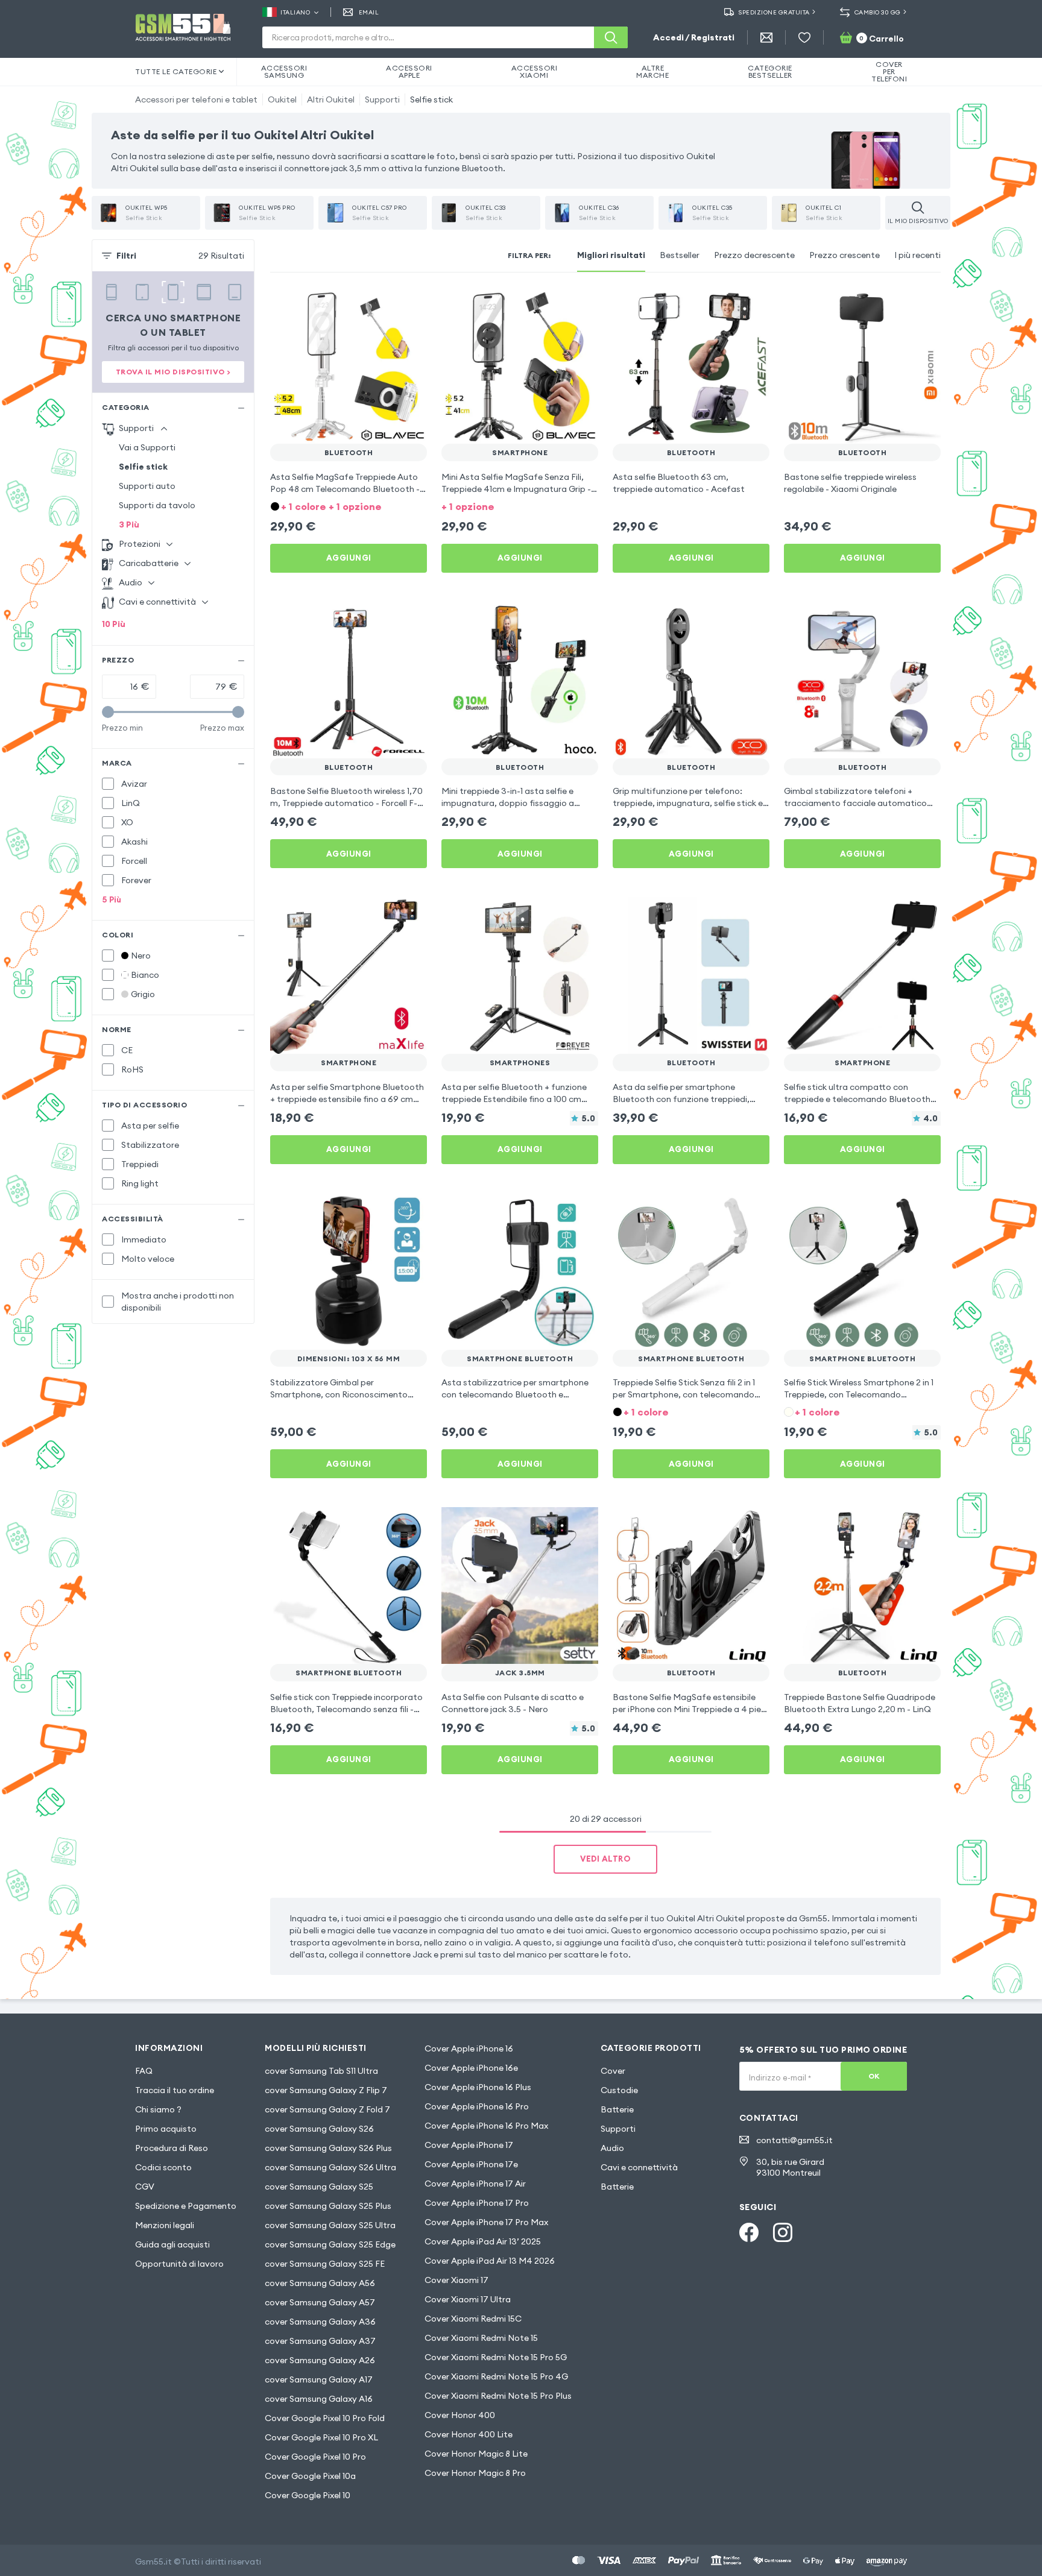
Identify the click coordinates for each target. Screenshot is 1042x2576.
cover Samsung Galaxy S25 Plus (328, 2206)
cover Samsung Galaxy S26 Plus (328, 2148)
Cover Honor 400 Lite (469, 2434)
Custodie (619, 2090)
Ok (874, 2076)
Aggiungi (349, 558)
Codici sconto (163, 2167)
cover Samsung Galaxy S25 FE (325, 2264)
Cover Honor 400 (460, 2415)
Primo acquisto (166, 2129)
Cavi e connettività (639, 2167)
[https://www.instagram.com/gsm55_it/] (783, 2232)
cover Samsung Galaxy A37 (320, 2341)
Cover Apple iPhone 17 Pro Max (486, 2222)
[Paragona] (386, 304)
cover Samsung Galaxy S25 (319, 2187)
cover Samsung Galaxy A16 (319, 2399)
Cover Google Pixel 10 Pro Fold (325, 2418)
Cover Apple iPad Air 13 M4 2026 (490, 2261)
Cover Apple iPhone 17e (471, 2164)
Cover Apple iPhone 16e (471, 2068)
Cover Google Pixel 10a (310, 2476)
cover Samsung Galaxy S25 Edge (330, 2244)
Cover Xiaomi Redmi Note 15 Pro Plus (498, 2396)
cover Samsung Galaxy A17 (319, 2379)
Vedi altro (605, 1859)
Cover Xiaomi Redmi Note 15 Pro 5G (496, 2357)
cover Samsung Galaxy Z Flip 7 (326, 2090)
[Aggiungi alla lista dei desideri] (410, 304)
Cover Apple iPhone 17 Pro (477, 2203)
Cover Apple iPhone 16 (469, 2049)
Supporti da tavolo (157, 505)
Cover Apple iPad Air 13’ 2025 (483, 2241)
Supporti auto (147, 486)
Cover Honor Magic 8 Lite (476, 2454)
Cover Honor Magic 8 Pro (475, 2473)
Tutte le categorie (176, 71)
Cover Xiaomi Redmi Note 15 (481, 2338)
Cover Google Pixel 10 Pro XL (321, 2437)
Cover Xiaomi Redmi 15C (473, 2319)
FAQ (144, 2071)
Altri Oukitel (331, 99)
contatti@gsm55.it (794, 2140)
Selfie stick (431, 99)
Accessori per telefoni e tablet (196, 99)
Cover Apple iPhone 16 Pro (477, 2106)
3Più (129, 524)
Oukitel (282, 99)
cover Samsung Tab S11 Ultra (321, 2071)
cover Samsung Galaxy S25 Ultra (330, 2225)
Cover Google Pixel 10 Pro (315, 2457)
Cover (613, 2071)
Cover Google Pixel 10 (308, 2495)
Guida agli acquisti (172, 2244)
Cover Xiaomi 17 (456, 2280)
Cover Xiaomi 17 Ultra (468, 2299)
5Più (112, 899)
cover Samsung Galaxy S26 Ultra (330, 2167)
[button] (349, 505)
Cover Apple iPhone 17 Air (475, 2184)
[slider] (108, 712)
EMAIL (369, 12)
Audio (612, 2148)
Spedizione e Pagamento (186, 2206)
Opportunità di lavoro (179, 2264)
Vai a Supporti (147, 447)
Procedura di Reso (172, 2148)
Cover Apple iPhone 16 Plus (478, 2087)
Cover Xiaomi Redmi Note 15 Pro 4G (496, 2376)
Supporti (382, 99)
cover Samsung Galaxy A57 (320, 2302)
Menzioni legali (165, 2225)
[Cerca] (611, 37)
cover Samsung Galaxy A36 (320, 2322)
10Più (114, 624)
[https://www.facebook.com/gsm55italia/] (749, 2232)
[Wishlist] (804, 37)
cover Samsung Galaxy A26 (320, 2360)
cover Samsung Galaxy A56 (320, 2283)
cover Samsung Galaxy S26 (319, 2129)
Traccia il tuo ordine (175, 2090)
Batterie (617, 2109)
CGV (145, 2187)
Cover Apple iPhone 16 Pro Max (486, 2126)
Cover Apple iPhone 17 (469, 2145)
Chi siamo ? (158, 2109)
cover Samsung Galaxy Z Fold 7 (327, 2109)
